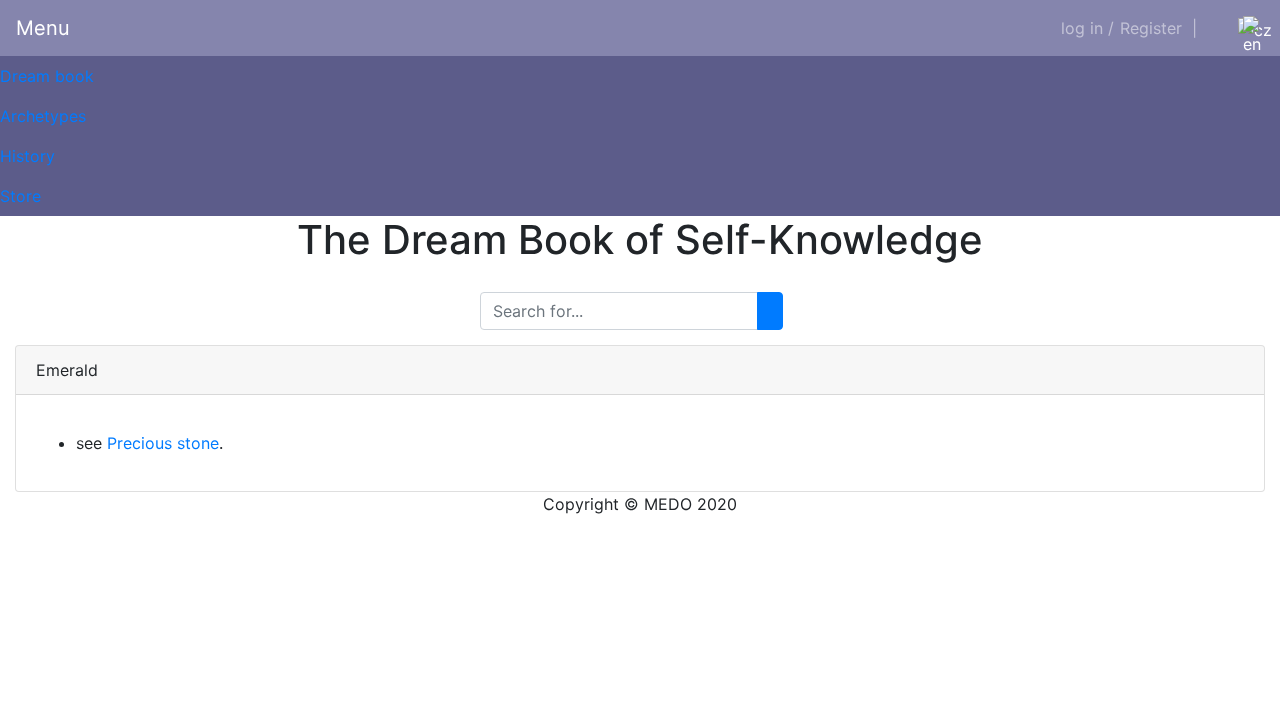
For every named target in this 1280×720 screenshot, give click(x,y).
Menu (43, 28)
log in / (1087, 28)
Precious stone (163, 443)
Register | (1158, 28)
